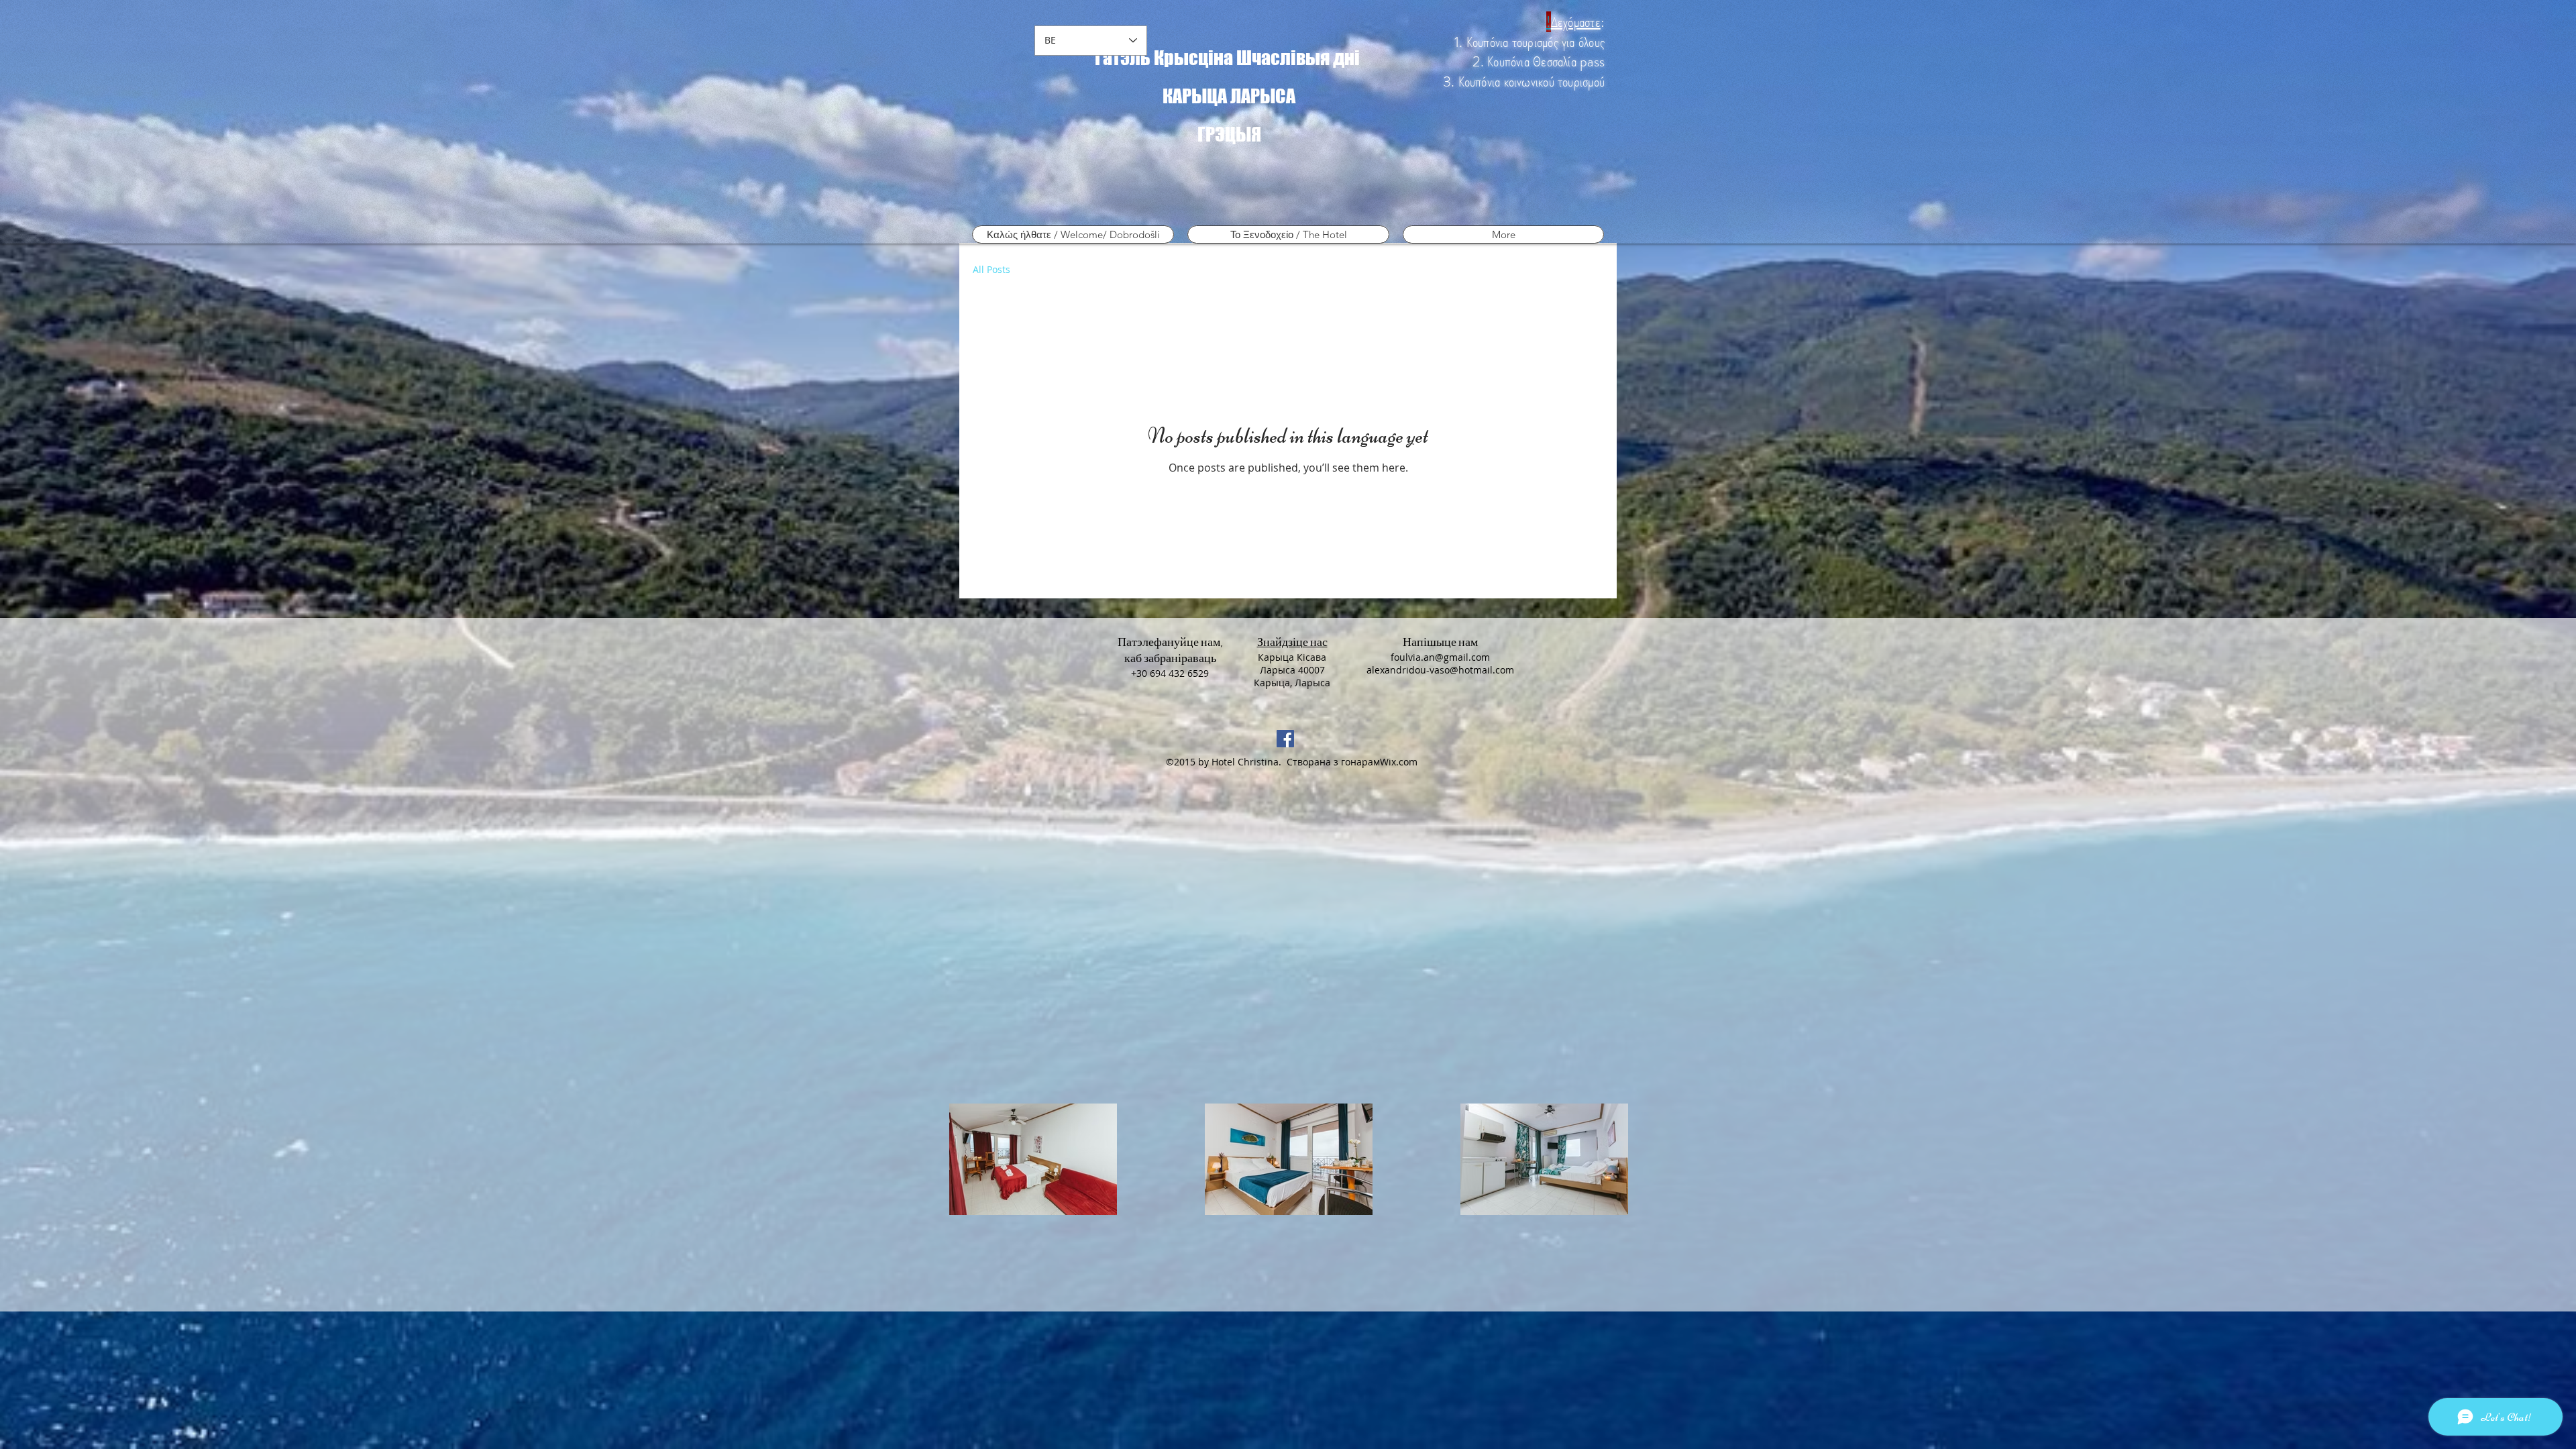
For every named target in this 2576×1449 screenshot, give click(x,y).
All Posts (991, 270)
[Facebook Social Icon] (1285, 739)
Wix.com (1399, 762)
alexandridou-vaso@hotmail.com (1440, 670)
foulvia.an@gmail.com (1440, 657)
